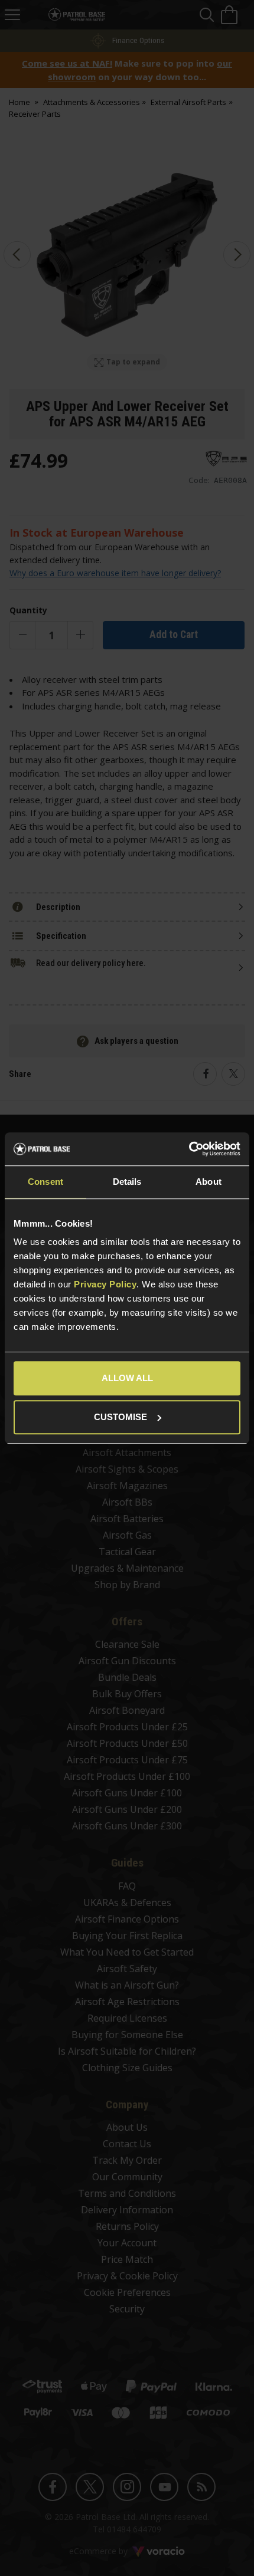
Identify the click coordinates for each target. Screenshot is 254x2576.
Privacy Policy (105, 1284)
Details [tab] (127, 1182)
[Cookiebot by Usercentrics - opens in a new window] (189, 1149)
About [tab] (209, 1182)
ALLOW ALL (127, 1378)
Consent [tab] (45, 1182)
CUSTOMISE (121, 1417)
